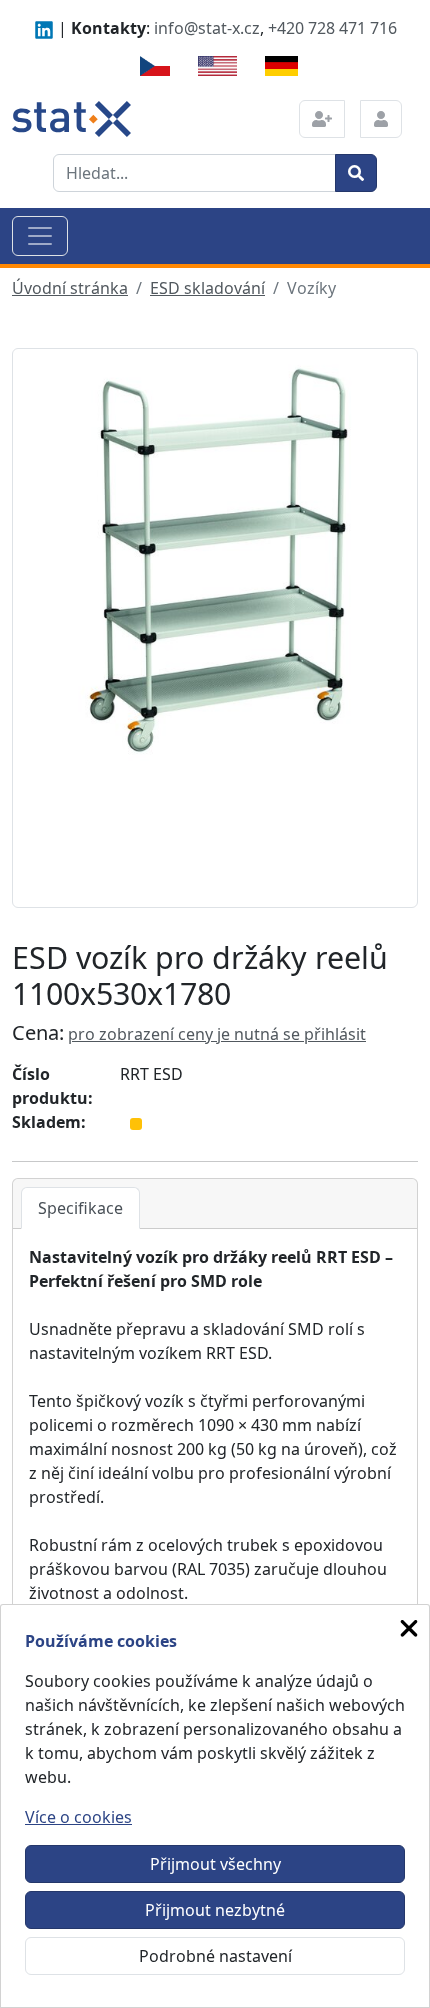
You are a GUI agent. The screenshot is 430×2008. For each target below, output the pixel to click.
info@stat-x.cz (207, 28)
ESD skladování (207, 288)
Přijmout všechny (215, 1864)
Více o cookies (78, 1817)
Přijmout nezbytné (215, 1910)
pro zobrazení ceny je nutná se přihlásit (217, 1034)
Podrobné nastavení (215, 1956)
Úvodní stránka (70, 288)
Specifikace (80, 1208)
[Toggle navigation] (40, 236)
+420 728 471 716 (332, 28)
